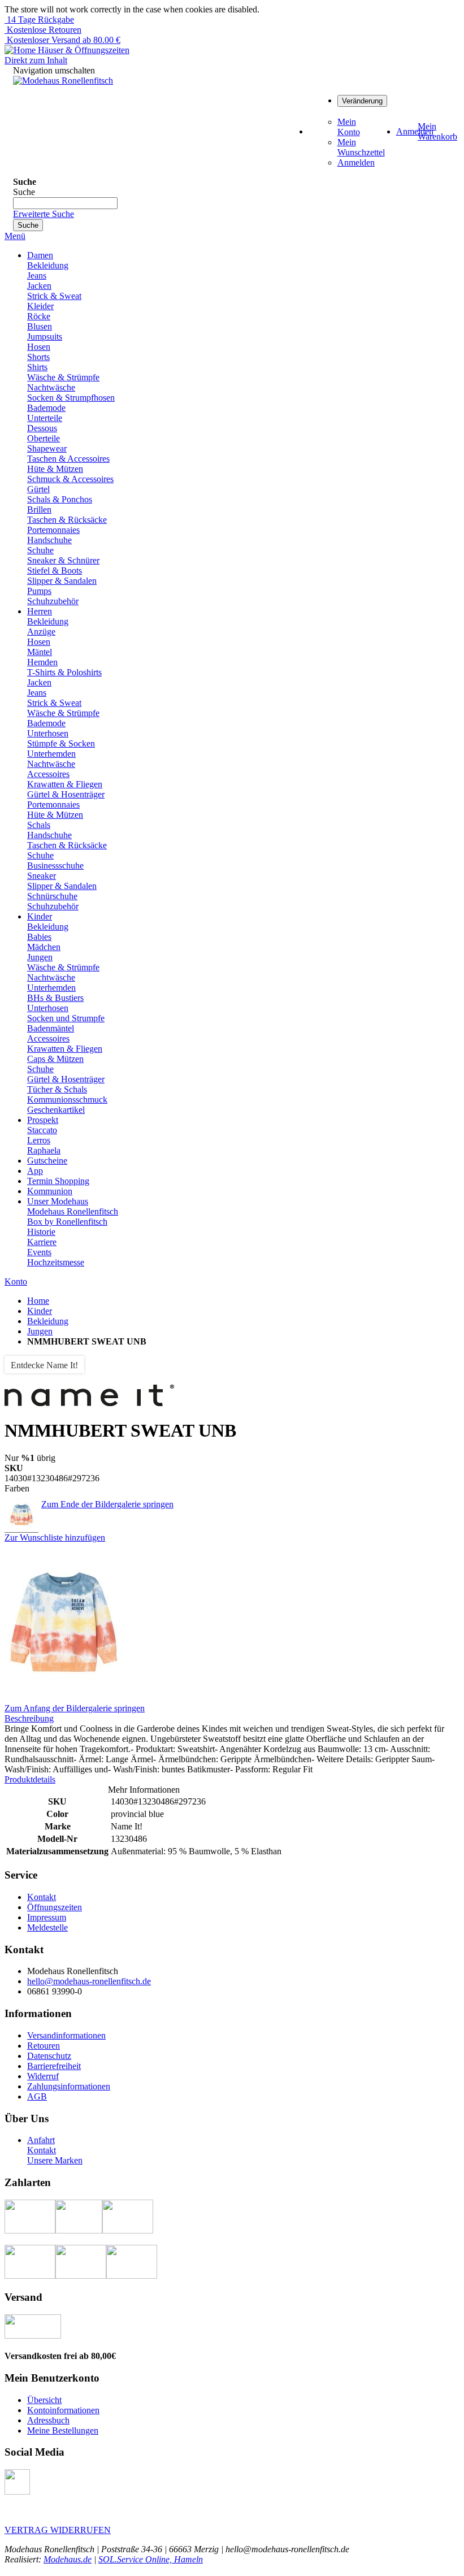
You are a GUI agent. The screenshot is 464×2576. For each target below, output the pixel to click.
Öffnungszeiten (55, 1907)
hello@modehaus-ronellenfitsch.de (89, 1981)
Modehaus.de (68, 2559)
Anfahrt (41, 2140)
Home (38, 1301)
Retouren (44, 2046)
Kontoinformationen (63, 2410)
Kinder (40, 1311)
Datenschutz (49, 2056)
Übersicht (44, 2400)
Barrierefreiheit (54, 2066)
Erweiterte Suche (44, 214)
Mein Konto (349, 127)
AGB (37, 2096)
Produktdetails (30, 1779)
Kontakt (42, 1897)
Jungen (40, 1331)
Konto (16, 1282)
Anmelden (356, 162)
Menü (15, 236)
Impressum (47, 1917)
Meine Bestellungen (63, 2430)
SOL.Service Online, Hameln (151, 2559)
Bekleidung (48, 1321)
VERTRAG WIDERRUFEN (58, 2530)
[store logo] (63, 81)
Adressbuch (48, 2420)
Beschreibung (29, 1718)
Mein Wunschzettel (361, 147)
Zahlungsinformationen (69, 2086)
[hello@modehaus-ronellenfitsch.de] (17, 2492)
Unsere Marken (55, 2160)
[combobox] (65, 203)
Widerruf (43, 2076)
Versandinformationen (66, 2035)
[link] (362, 100)
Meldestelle (47, 1927)
